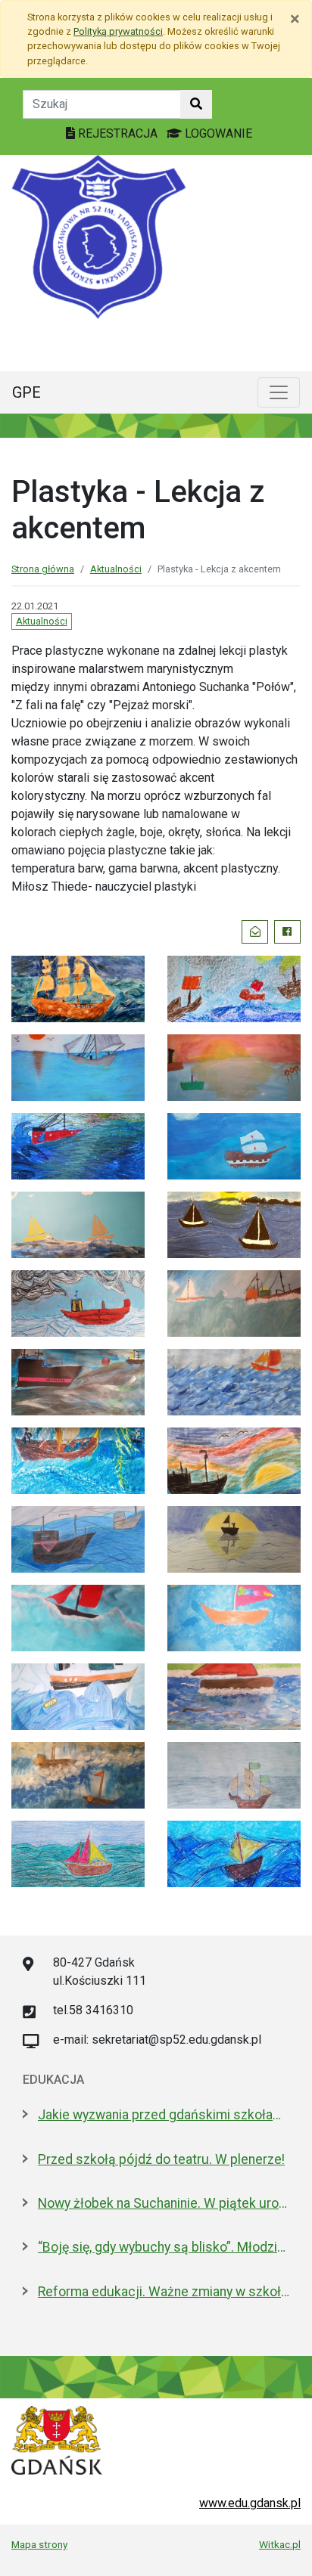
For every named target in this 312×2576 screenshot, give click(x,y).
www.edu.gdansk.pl (250, 2503)
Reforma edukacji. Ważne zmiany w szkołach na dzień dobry (164, 2292)
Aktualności (116, 569)
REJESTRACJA (118, 133)
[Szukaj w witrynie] (196, 104)
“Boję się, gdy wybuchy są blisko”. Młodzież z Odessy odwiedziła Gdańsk (164, 2247)
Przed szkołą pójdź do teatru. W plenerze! (161, 2159)
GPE (27, 392)
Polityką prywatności (118, 31)
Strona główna (43, 569)
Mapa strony (39, 2544)
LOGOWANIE (217, 133)
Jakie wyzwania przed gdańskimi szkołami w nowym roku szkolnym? (164, 2115)
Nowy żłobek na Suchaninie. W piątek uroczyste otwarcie (164, 2203)
